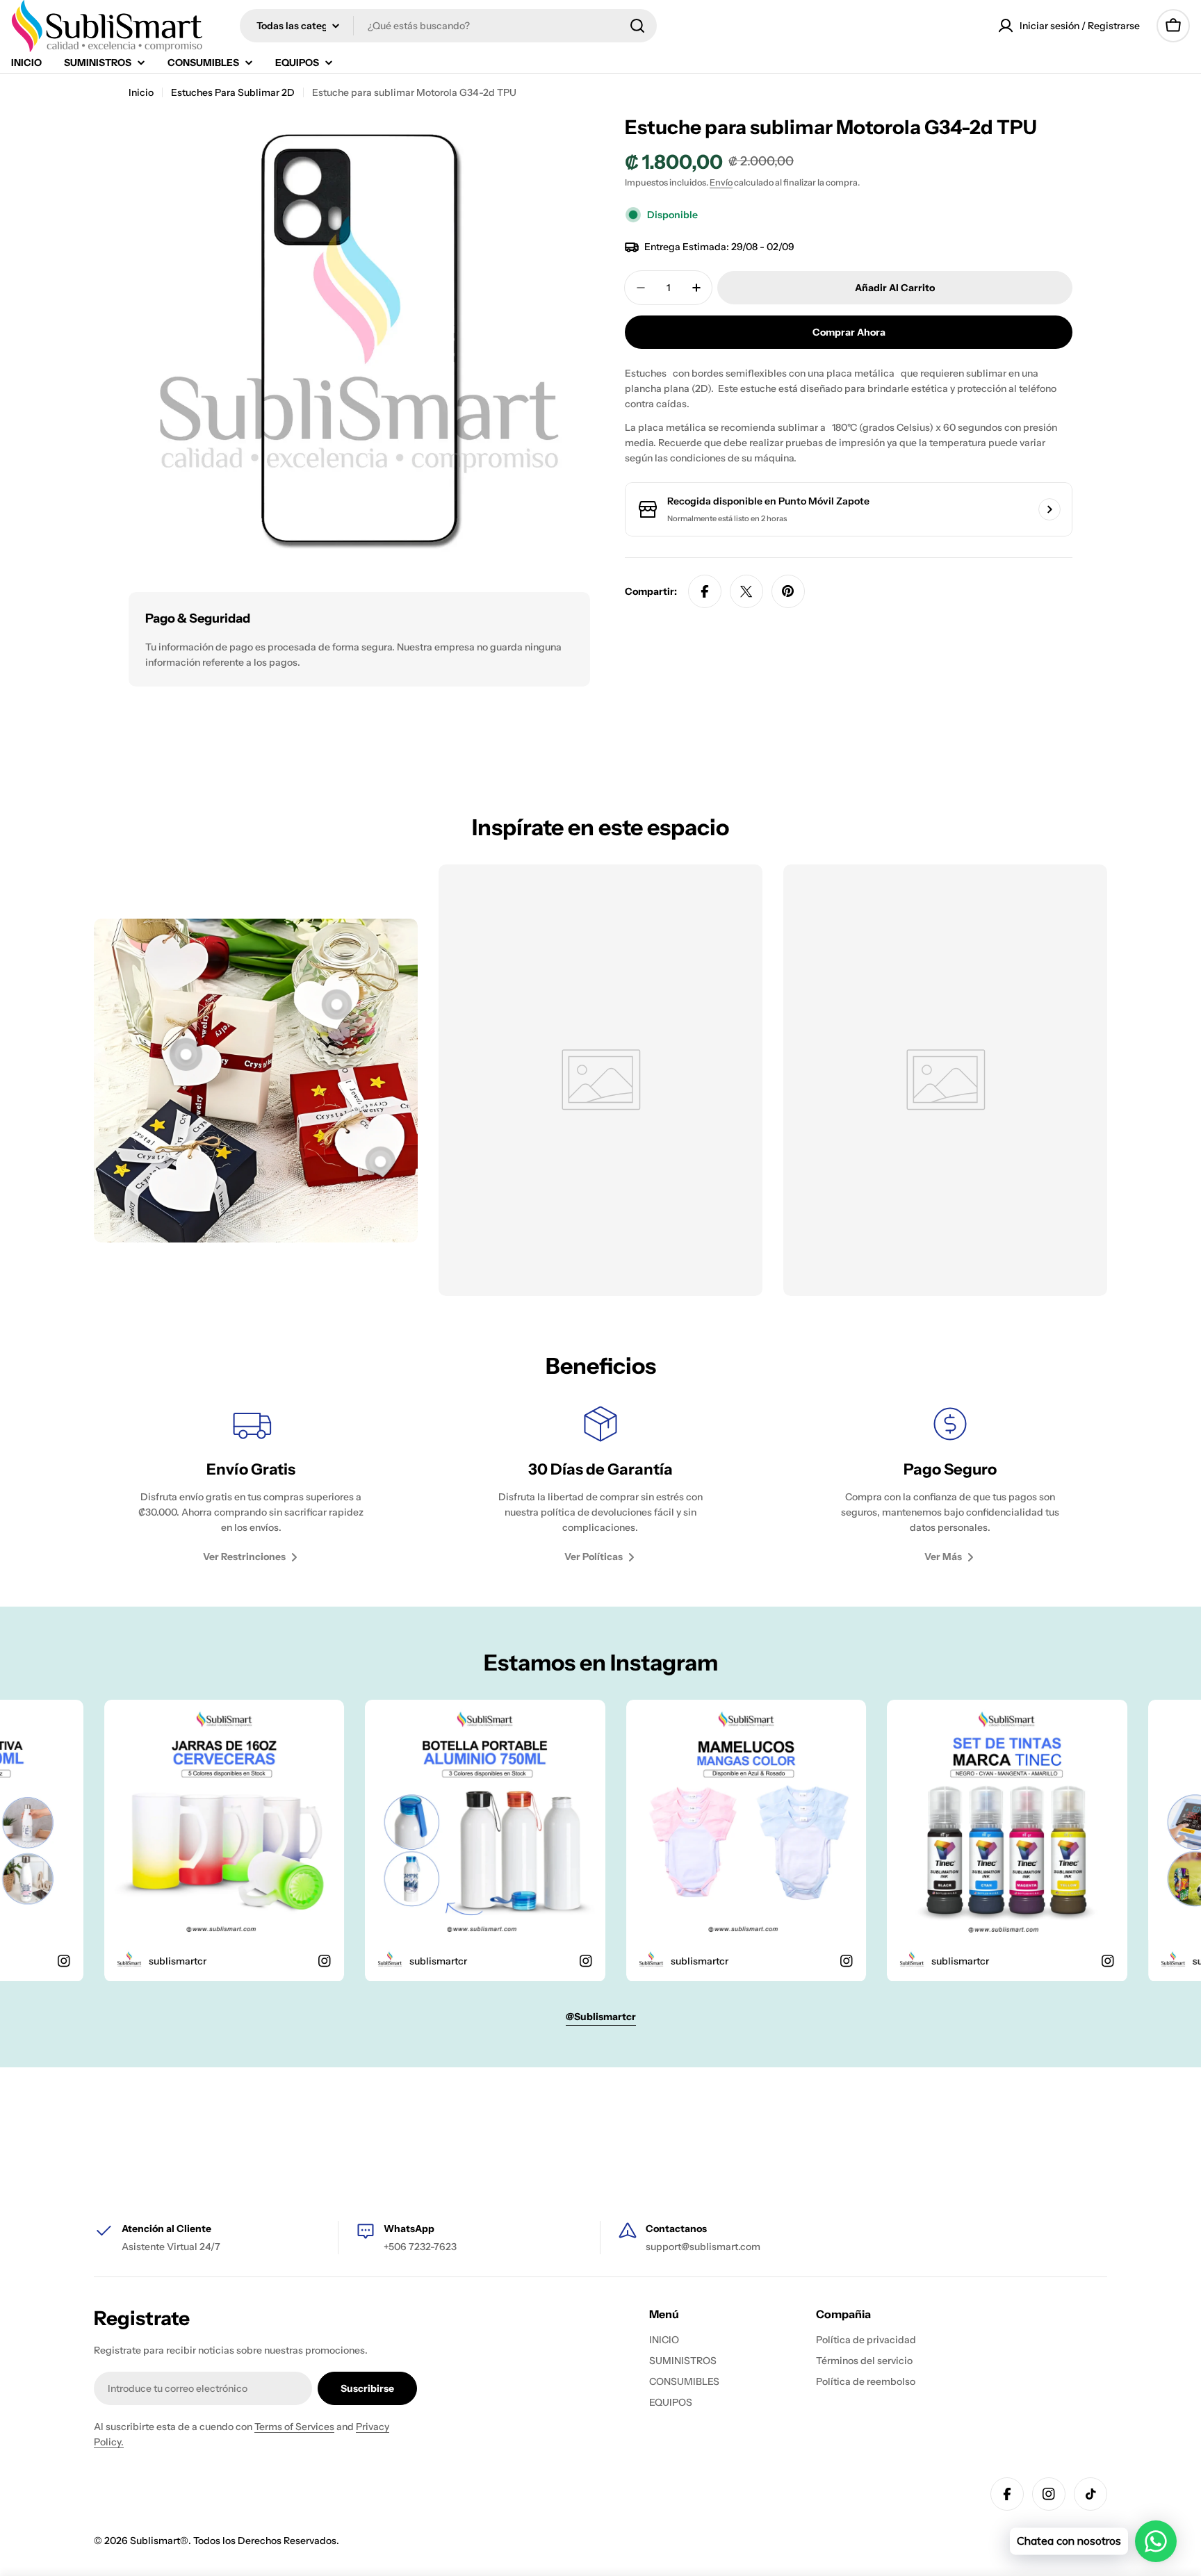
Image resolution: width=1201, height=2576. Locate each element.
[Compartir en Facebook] (705, 591)
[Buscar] (637, 26)
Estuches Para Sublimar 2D (233, 92)
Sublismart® (159, 2541)
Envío (721, 182)
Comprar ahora (849, 332)
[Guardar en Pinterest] (788, 591)
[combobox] (448, 26)
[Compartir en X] (746, 591)
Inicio (141, 92)
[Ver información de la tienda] (1049, 509)
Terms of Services (294, 2427)
